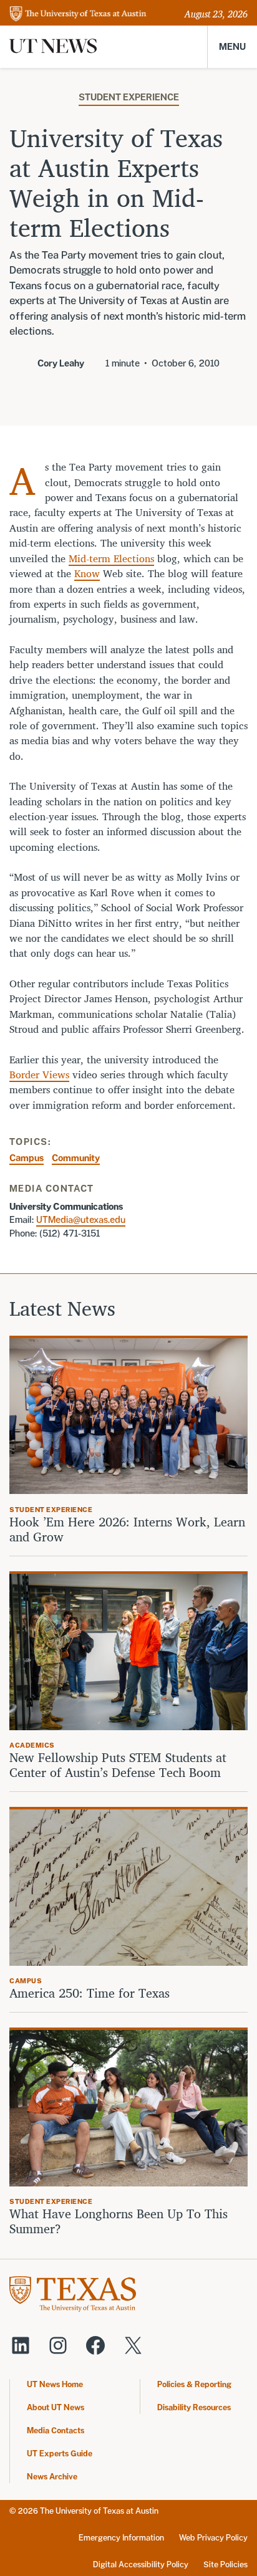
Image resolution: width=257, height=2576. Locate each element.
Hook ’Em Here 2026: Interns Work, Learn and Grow (127, 1530)
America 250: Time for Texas (91, 1993)
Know (87, 573)
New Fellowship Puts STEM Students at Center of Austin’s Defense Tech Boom (118, 1765)
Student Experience (129, 97)
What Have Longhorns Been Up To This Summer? (119, 2221)
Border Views (39, 1075)
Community (76, 1158)
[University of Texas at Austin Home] (78, 15)
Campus (27, 1158)
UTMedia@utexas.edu (81, 1219)
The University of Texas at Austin (99, 2511)
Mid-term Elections (111, 558)
